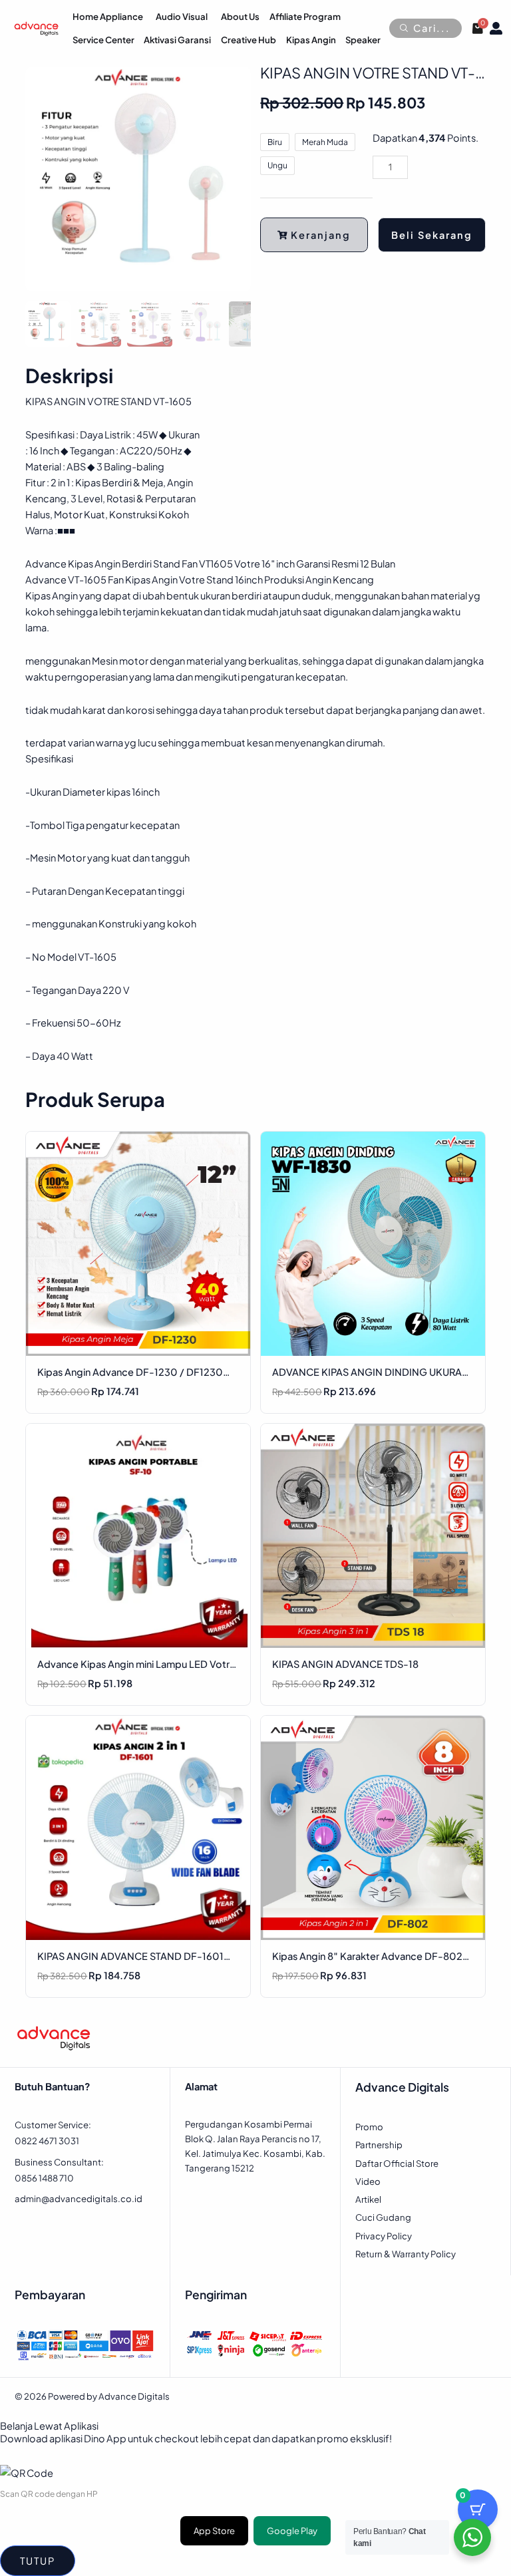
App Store (214, 2531)
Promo (369, 2127)
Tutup (38, 2561)
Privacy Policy (384, 2236)
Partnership (379, 2145)
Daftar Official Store (397, 2163)
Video (368, 2181)
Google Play (292, 2531)
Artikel (368, 2199)
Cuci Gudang (383, 2217)
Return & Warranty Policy (406, 2254)
